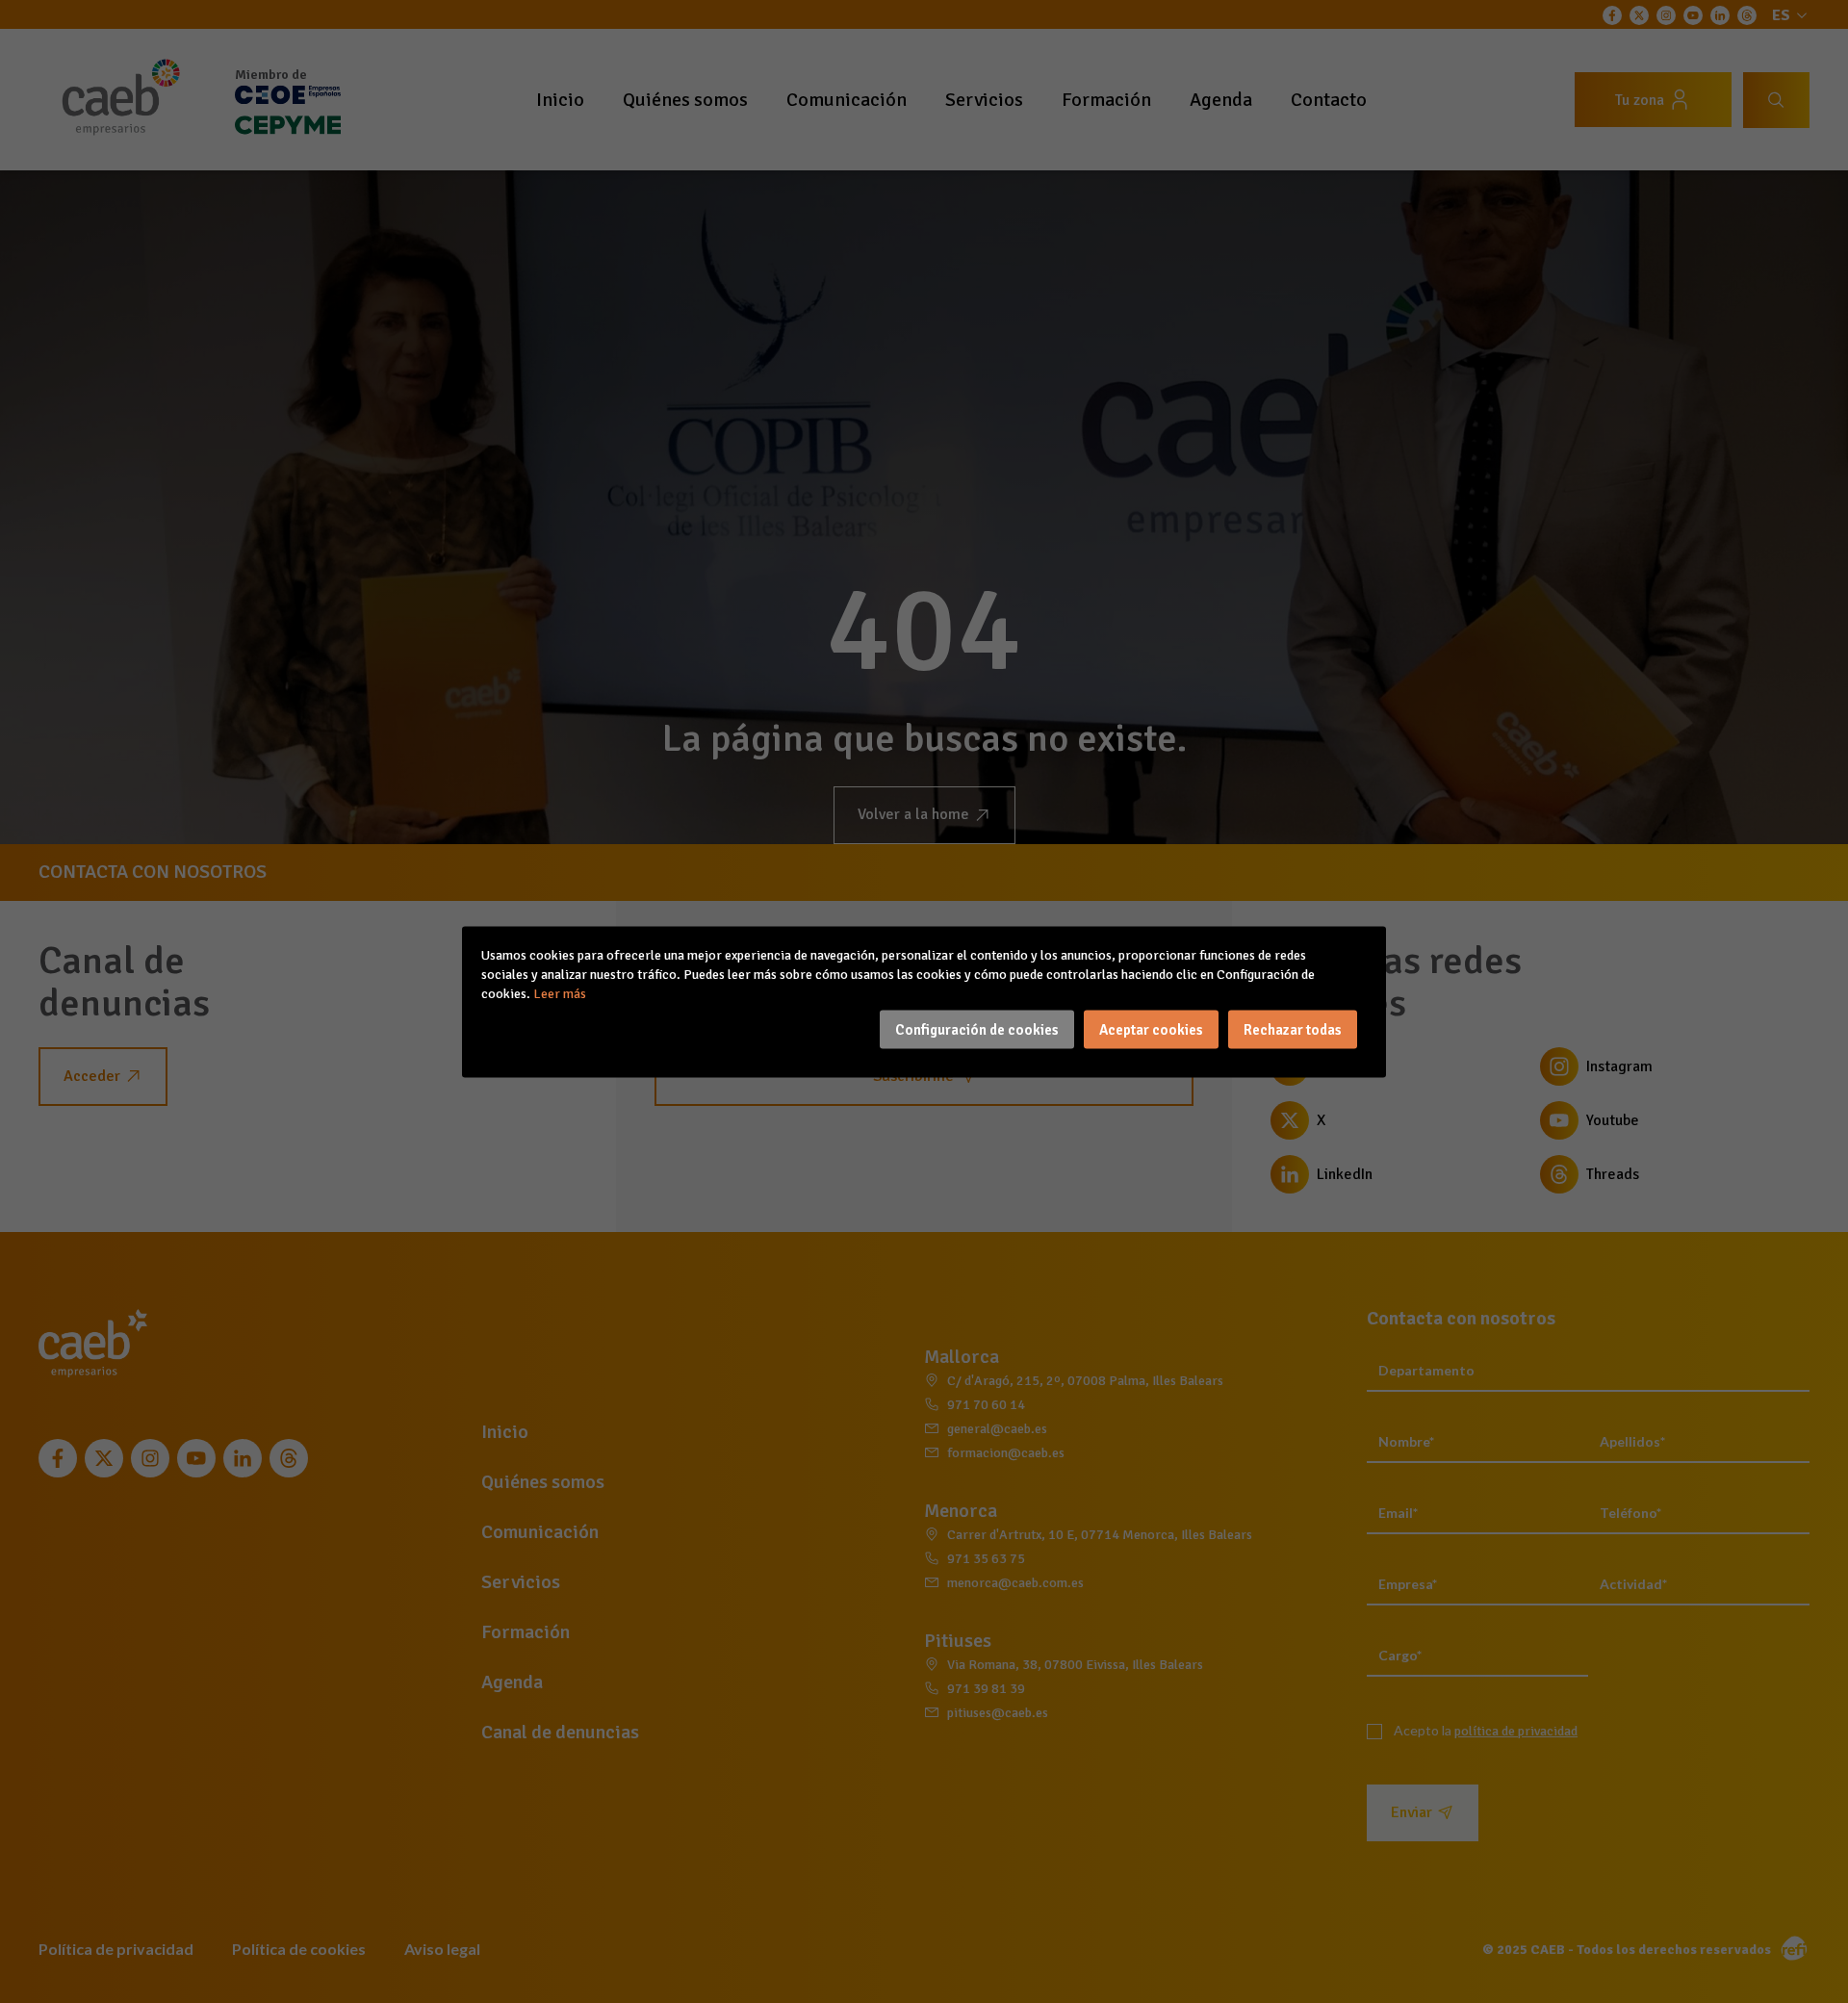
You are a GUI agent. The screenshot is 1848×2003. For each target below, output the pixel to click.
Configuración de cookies (977, 1029)
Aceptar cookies (1151, 1029)
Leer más (560, 993)
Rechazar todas (1293, 1029)
